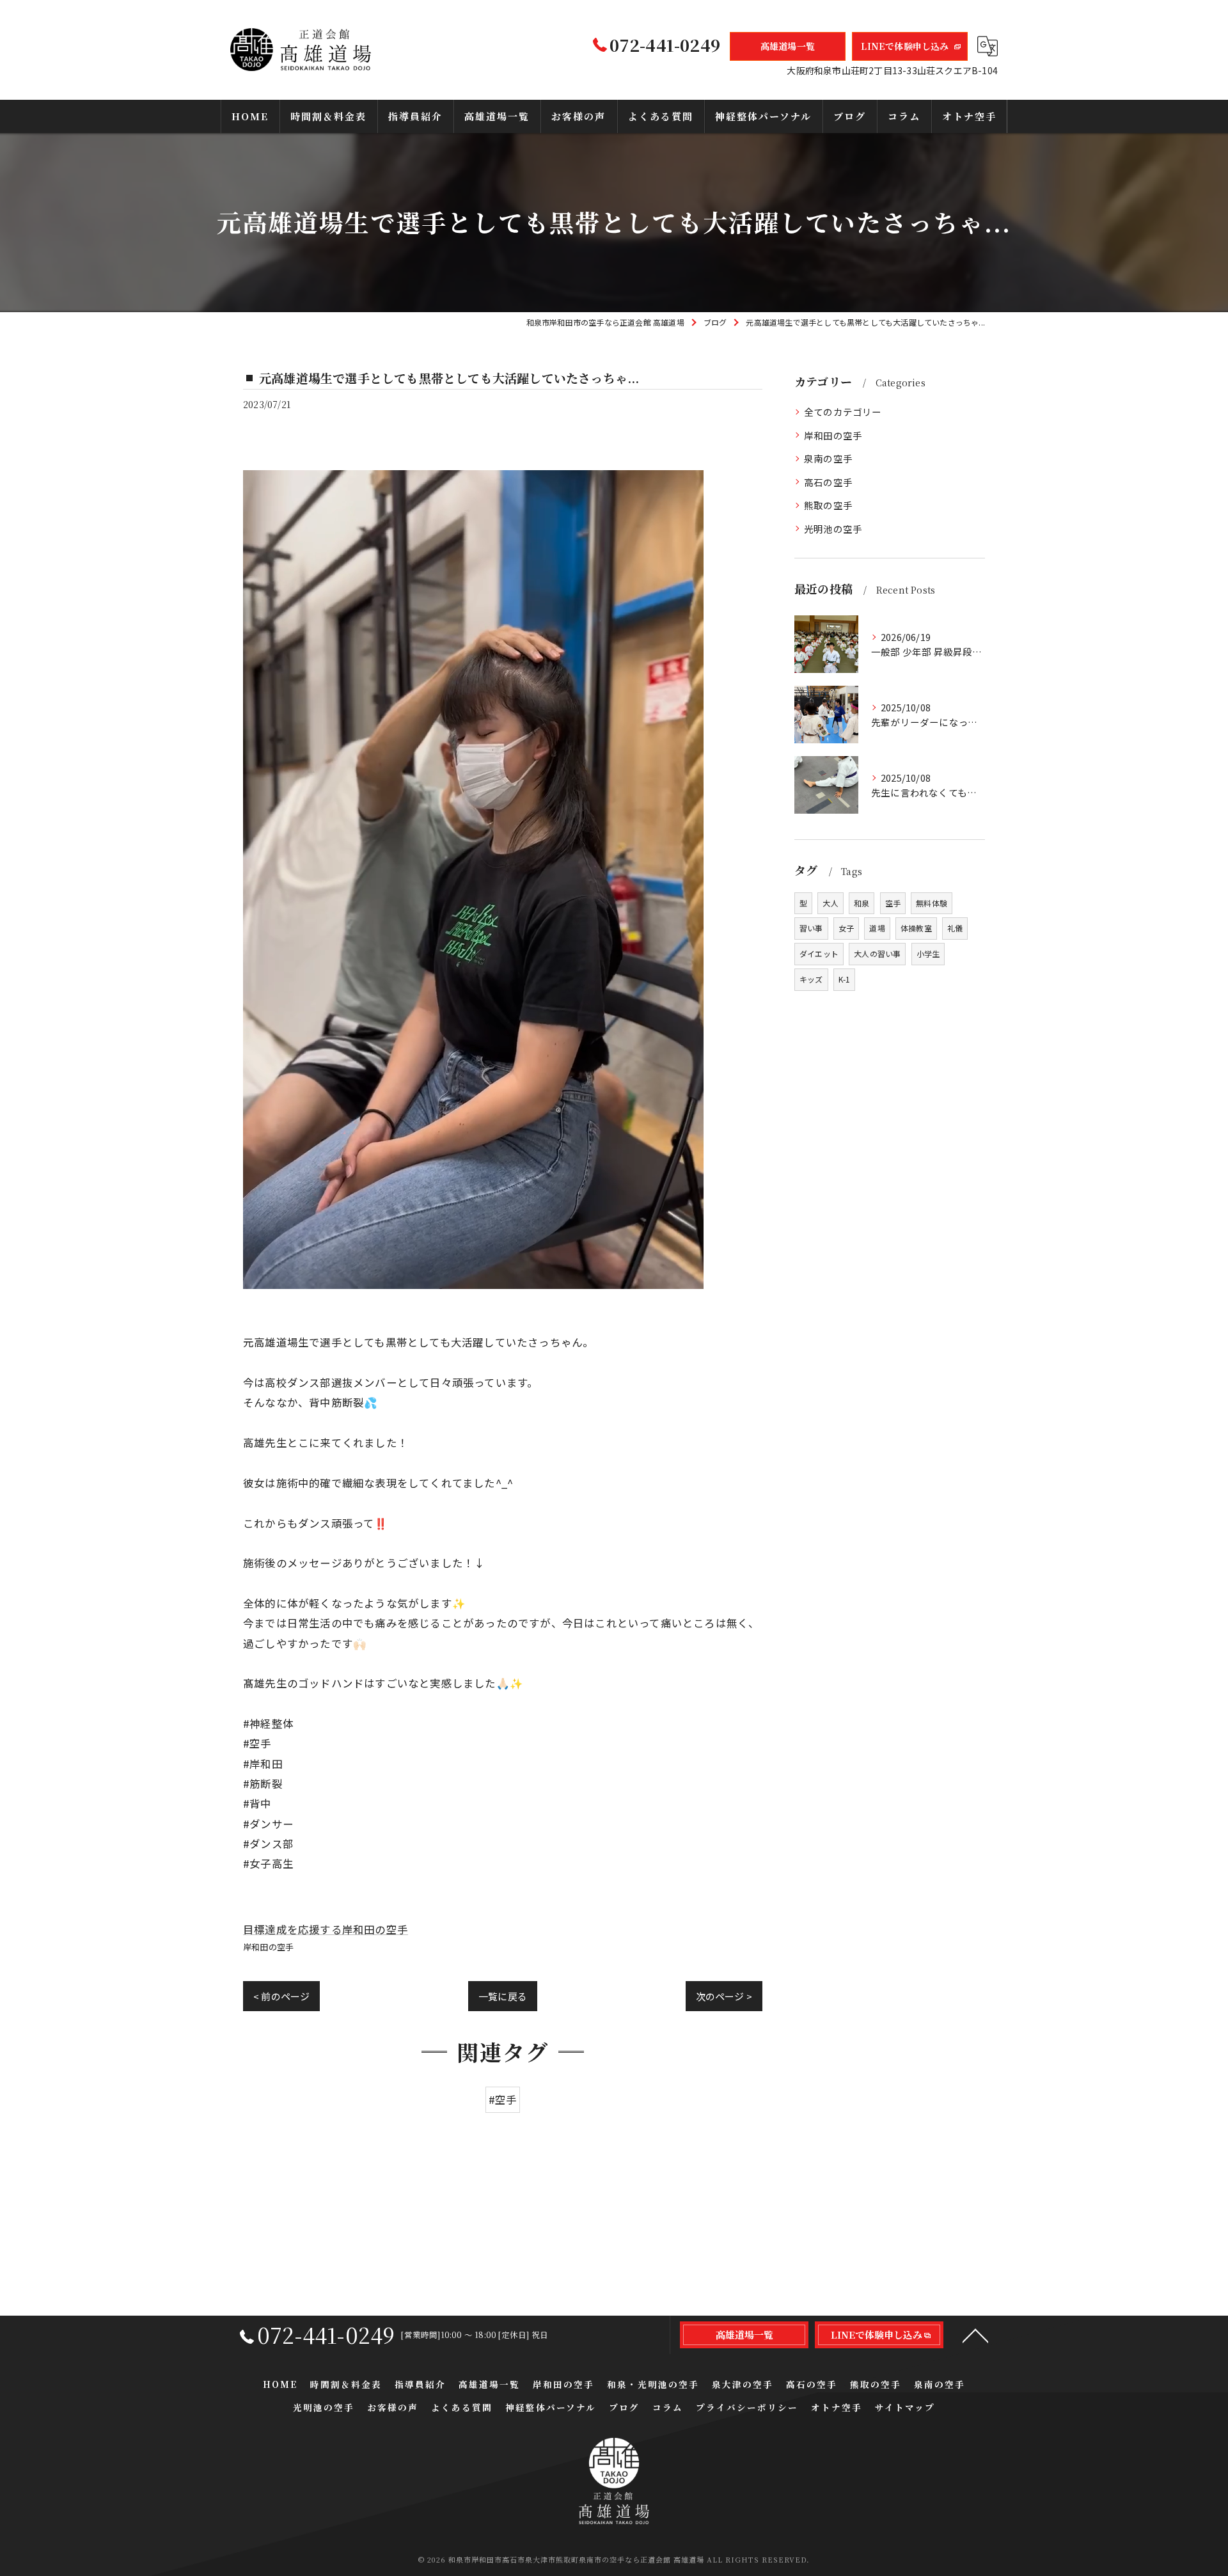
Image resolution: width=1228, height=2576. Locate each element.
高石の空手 (828, 482)
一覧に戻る (503, 1996)
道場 (877, 928)
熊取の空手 (828, 505)
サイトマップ (905, 2407)
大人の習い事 (877, 953)
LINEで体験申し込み (905, 46)
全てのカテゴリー (843, 412)
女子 (846, 928)
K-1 (845, 979)
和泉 (862, 903)
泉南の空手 (828, 458)
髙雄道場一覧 (788, 46)
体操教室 (916, 928)
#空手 (503, 2099)
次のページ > (724, 1996)
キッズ (811, 979)
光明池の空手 (833, 529)
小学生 (928, 953)
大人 (830, 903)
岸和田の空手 (268, 1947)
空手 (893, 903)
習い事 (811, 928)
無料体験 (932, 903)
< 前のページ (281, 1996)
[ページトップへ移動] (975, 2335)
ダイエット (819, 953)
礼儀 (955, 928)
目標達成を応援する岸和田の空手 (326, 1929)
